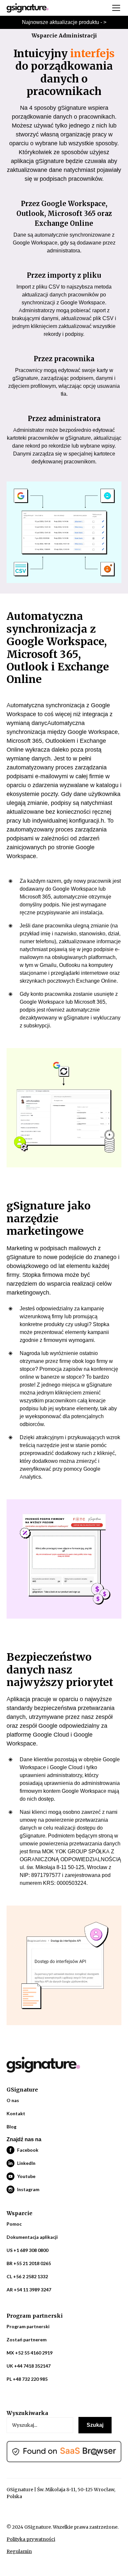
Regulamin (19, 2551)
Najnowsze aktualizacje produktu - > (64, 22)
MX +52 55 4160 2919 (30, 2353)
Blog (11, 2127)
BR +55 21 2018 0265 (29, 2263)
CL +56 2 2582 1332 (27, 2276)
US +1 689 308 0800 (27, 2250)
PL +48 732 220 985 (27, 2379)
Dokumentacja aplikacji (32, 2237)
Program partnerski (28, 2326)
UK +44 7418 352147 (29, 2366)
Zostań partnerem (27, 2340)
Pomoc (14, 2224)
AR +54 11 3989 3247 (29, 2290)
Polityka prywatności (31, 2539)
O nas (13, 2100)
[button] (115, 8)
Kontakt (16, 2113)
